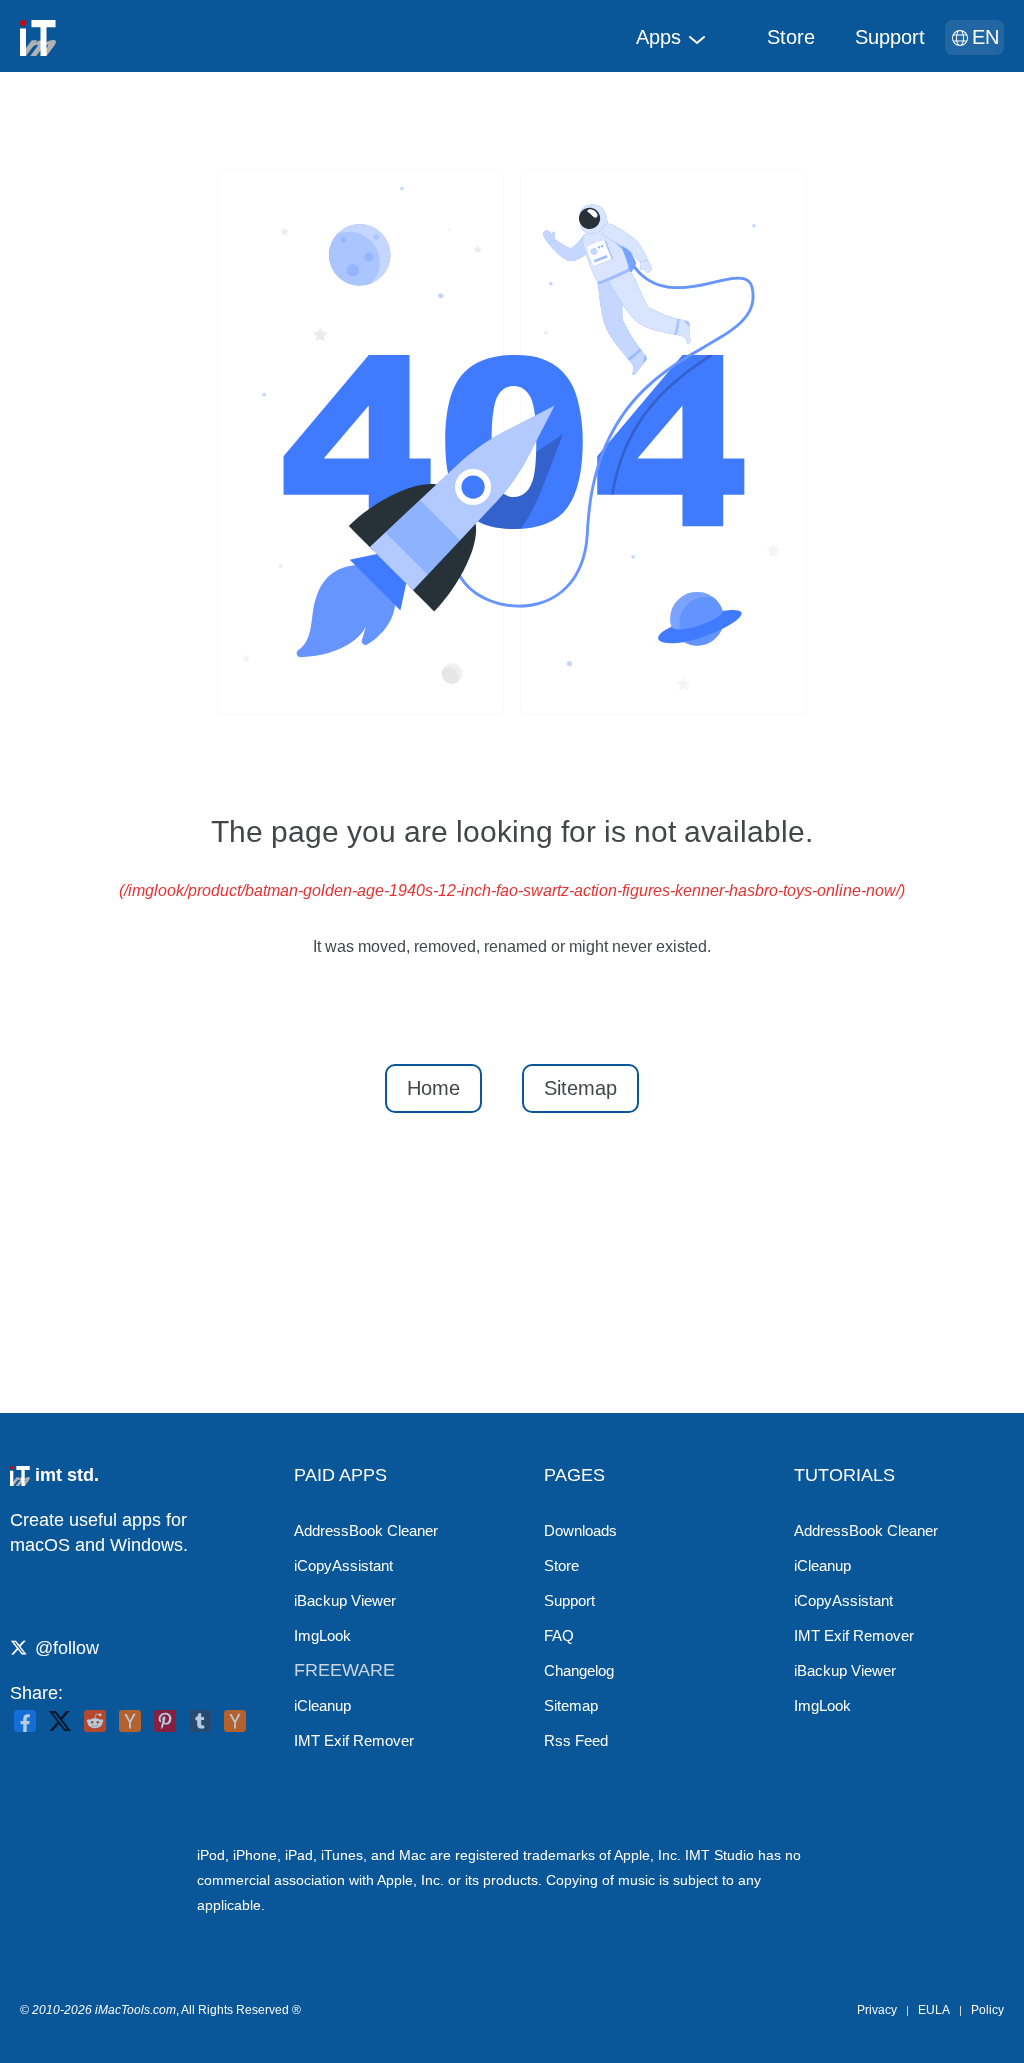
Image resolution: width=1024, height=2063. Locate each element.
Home (433, 1088)
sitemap (571, 1705)
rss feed (576, 1740)
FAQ (559, 1635)
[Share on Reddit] (95, 1721)
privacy (877, 2010)
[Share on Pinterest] (165, 1721)
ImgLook (322, 1635)
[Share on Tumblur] (200, 1721)
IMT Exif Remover (354, 1740)
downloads (580, 1530)
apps (658, 37)
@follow (67, 1648)
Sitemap (580, 1088)
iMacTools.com (135, 2010)
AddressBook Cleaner (366, 1530)
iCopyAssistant (343, 1565)
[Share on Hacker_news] (235, 1721)
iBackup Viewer (345, 1600)
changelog (579, 1670)
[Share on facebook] (25, 1721)
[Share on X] (60, 1721)
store (791, 37)
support (890, 37)
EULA (934, 2010)
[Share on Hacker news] (130, 1721)
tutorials (844, 1475)
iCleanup (322, 1705)
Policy (987, 2010)
